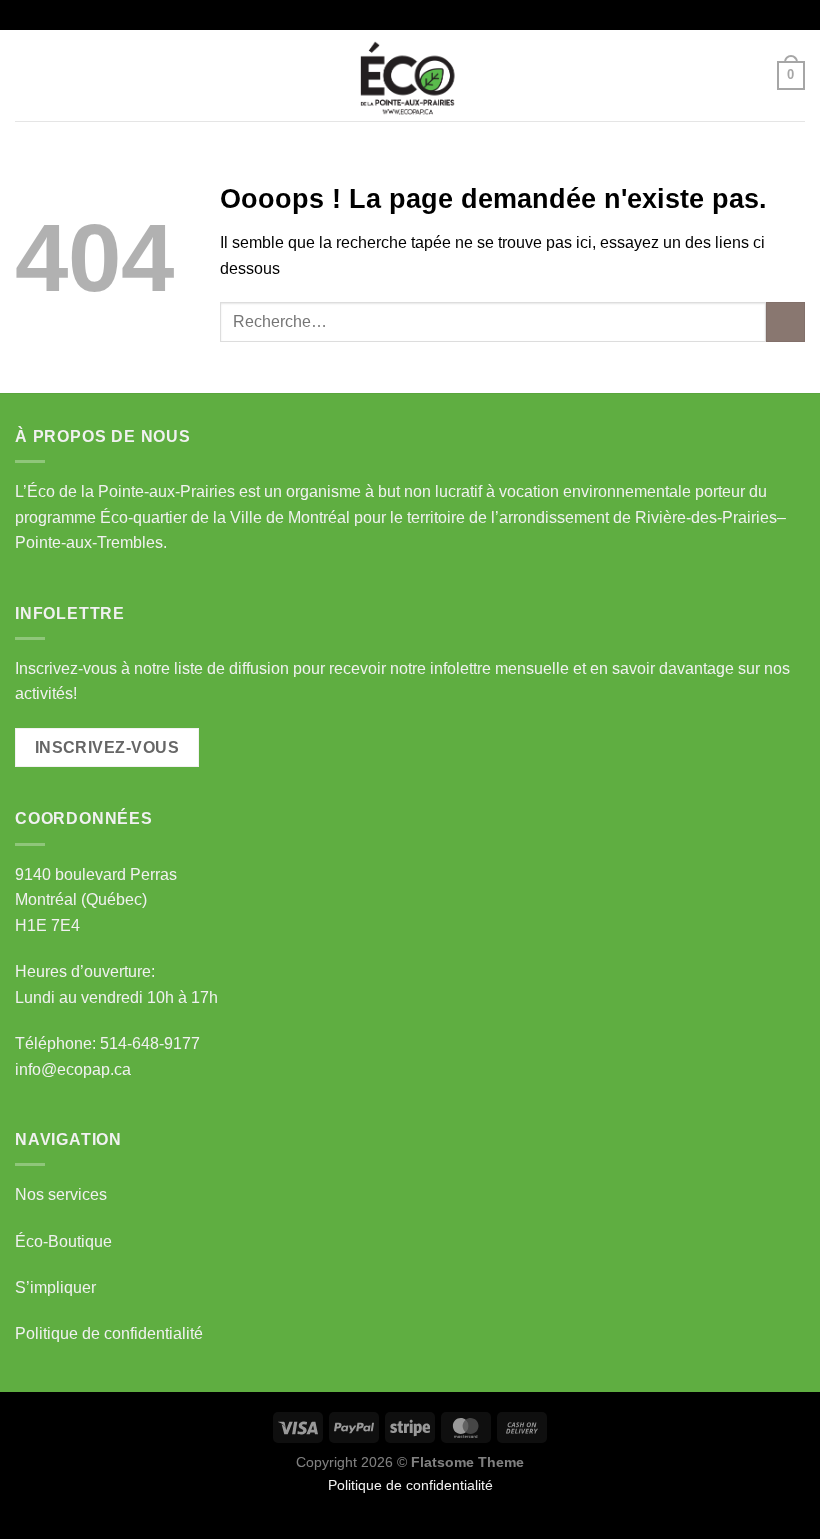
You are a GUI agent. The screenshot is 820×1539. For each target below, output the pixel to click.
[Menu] (27, 75)
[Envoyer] (785, 321)
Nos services (61, 1194)
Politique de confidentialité (109, 1333)
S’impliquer (55, 1287)
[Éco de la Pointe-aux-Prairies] (410, 75)
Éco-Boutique (63, 1241)
